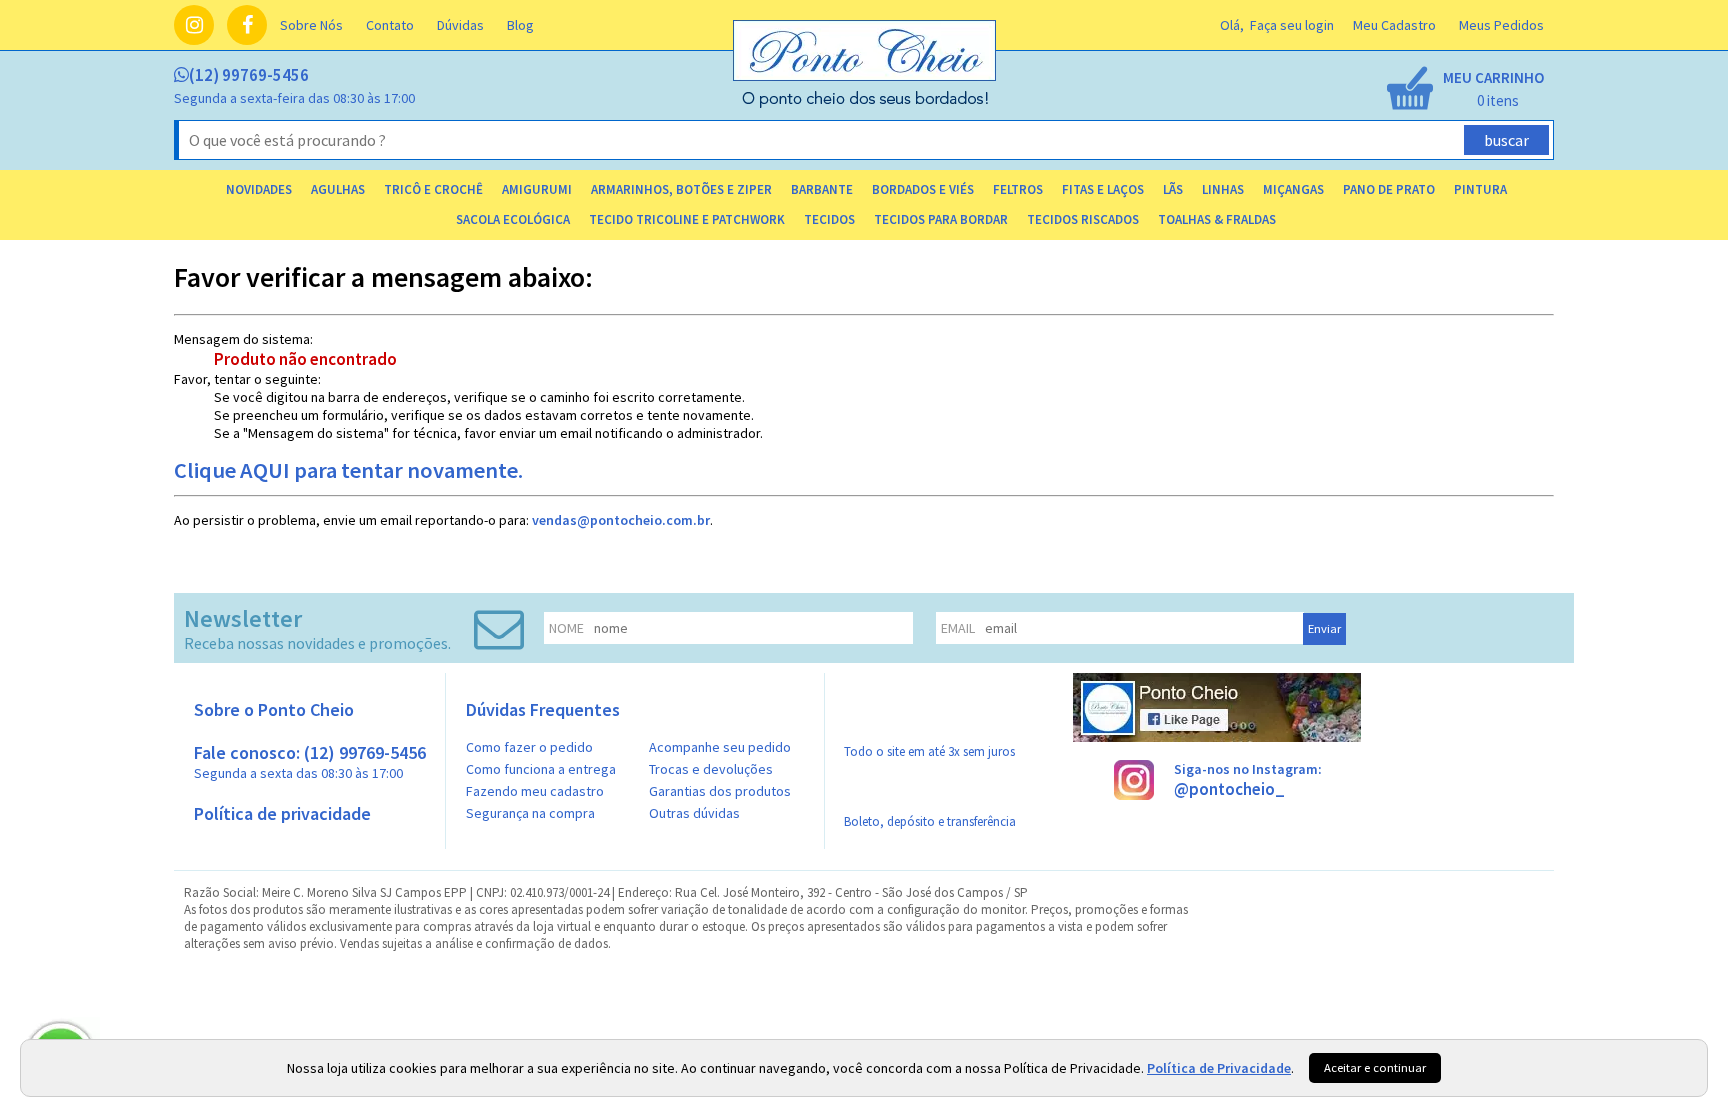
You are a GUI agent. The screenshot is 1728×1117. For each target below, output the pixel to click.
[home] (866, 103)
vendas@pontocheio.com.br (621, 520)
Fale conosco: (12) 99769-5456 (310, 761)
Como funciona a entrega (541, 769)
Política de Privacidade (1219, 1068)
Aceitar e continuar (1375, 1067)
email (958, 628)
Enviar (1324, 628)
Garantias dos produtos (720, 791)
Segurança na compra (530, 813)
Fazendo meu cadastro (535, 791)
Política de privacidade (282, 813)
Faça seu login (1292, 25)
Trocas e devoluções (711, 769)
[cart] (1464, 90)
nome (566, 628)
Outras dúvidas (694, 813)
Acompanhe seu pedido (720, 747)
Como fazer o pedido (529, 747)
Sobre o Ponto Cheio (274, 709)
